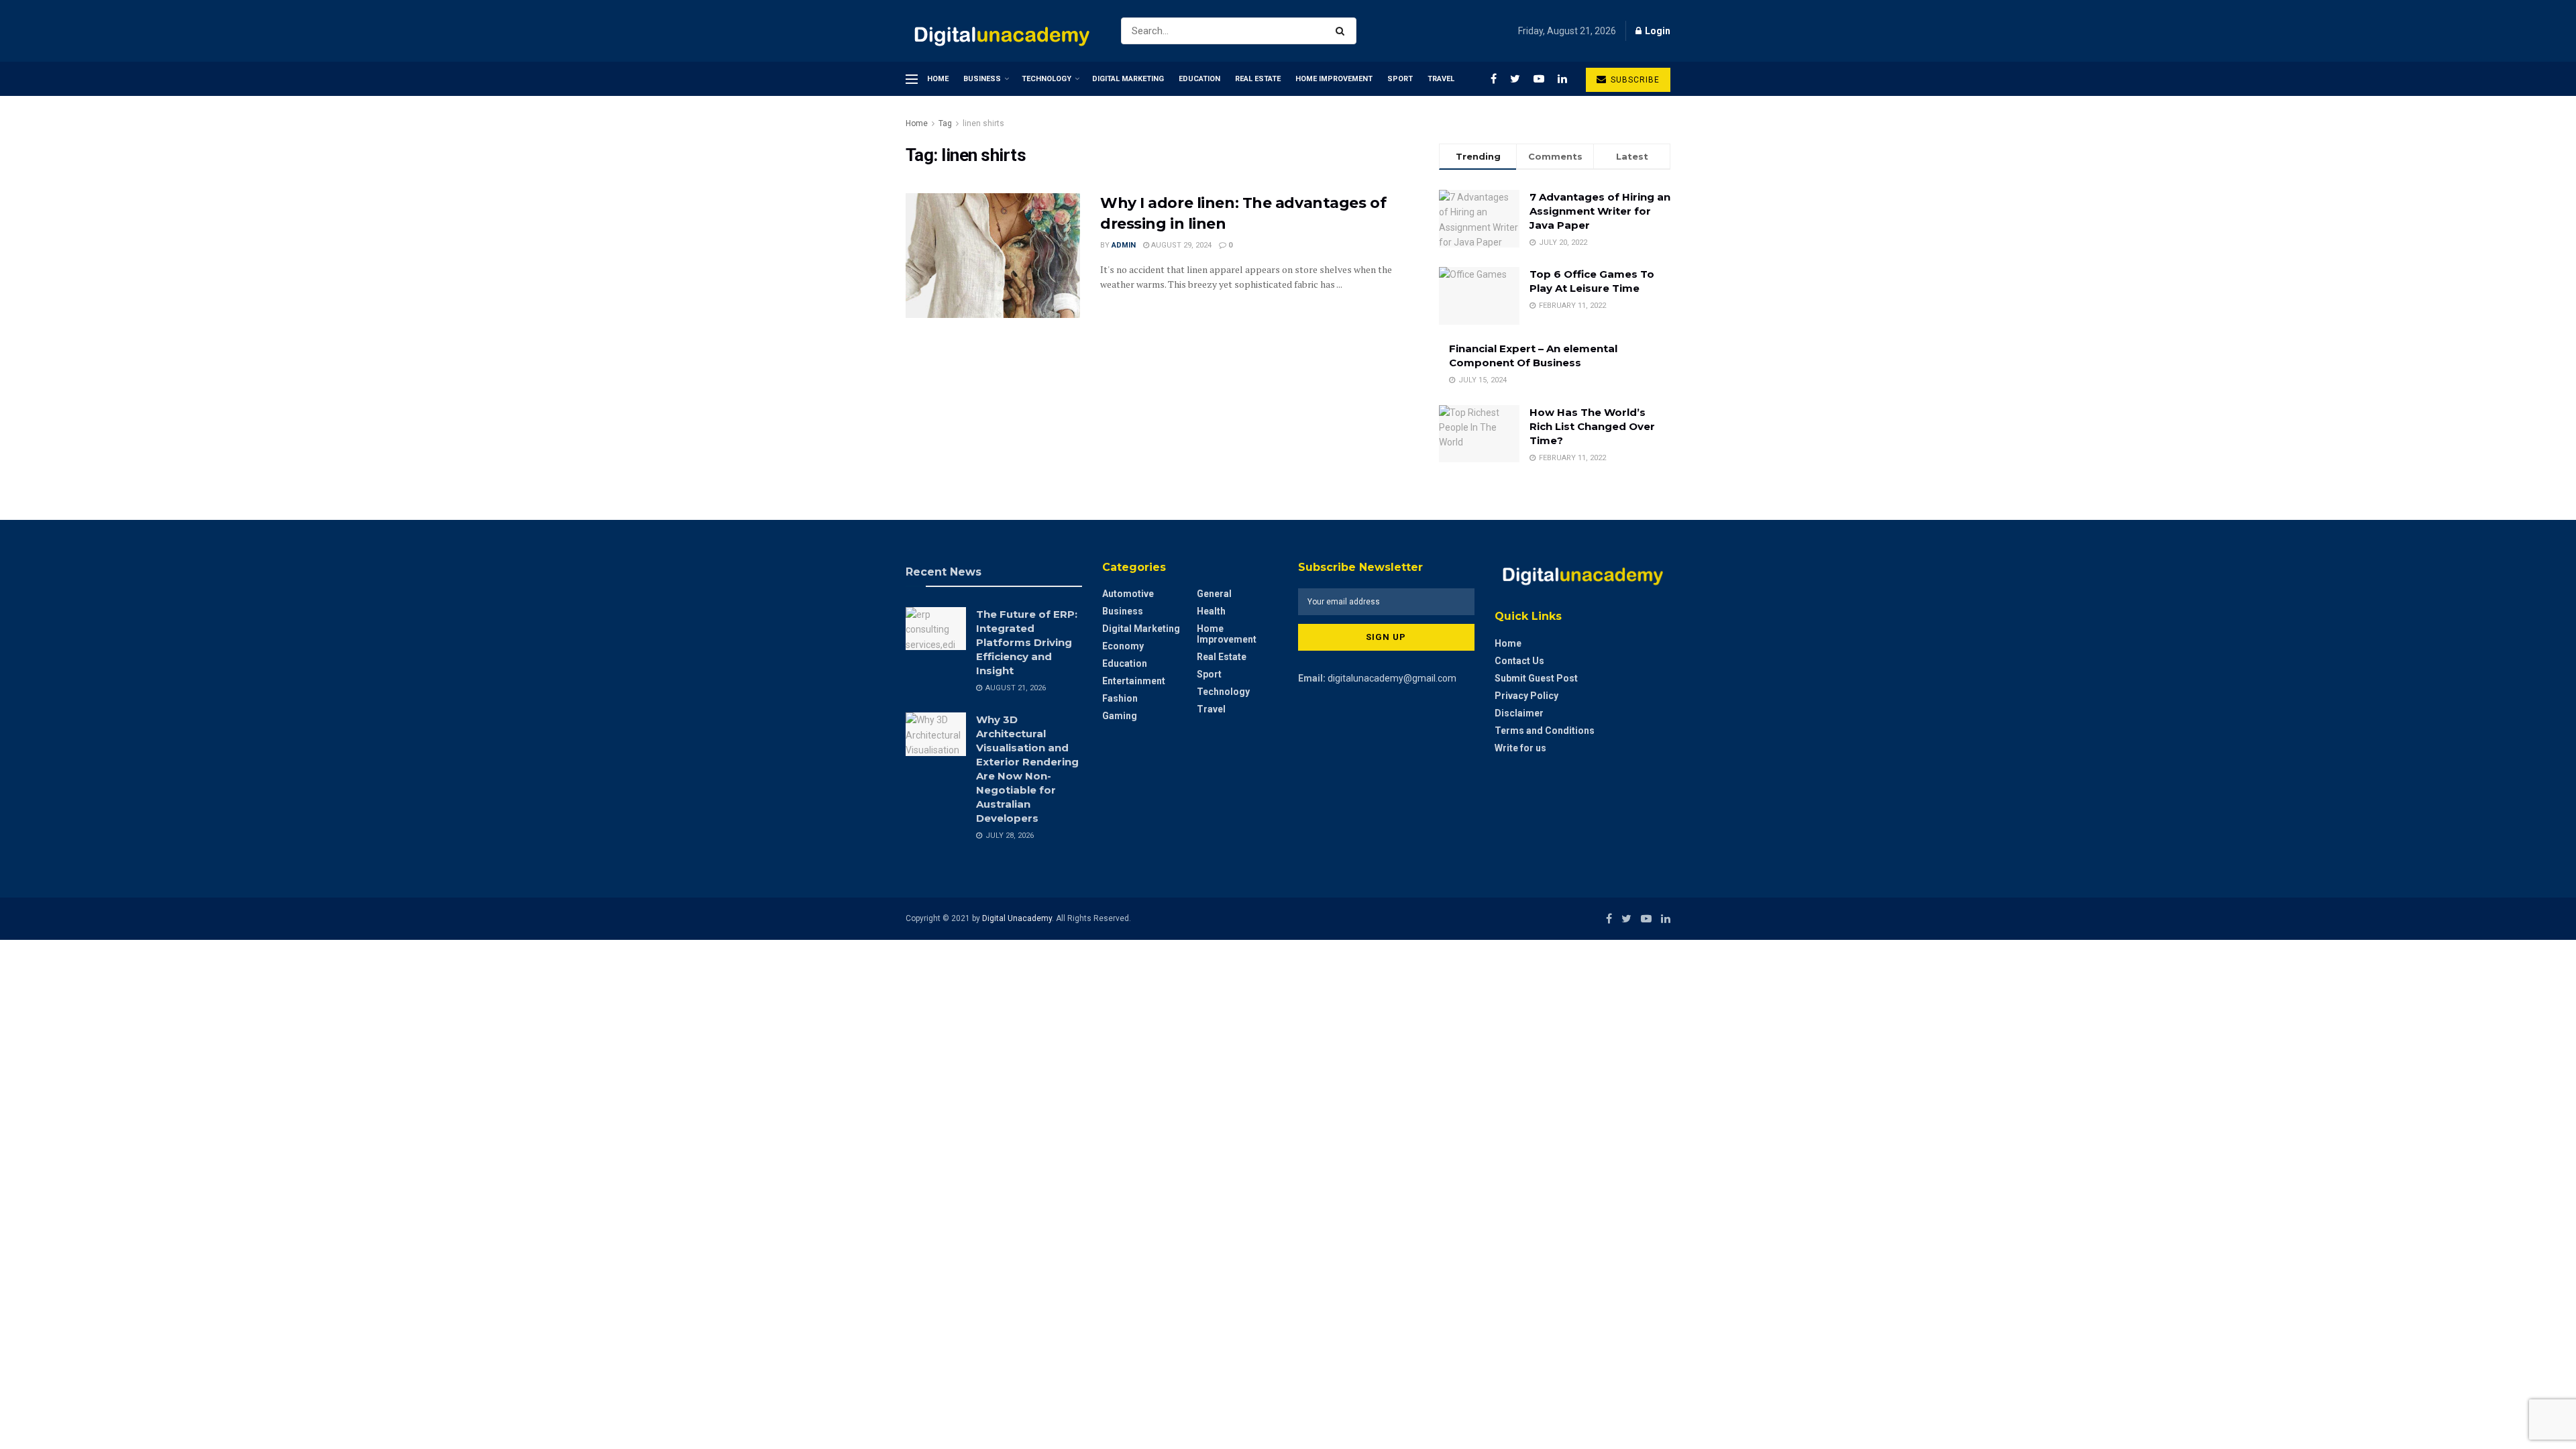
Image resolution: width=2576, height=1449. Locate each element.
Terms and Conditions (1545, 731)
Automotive (1128, 594)
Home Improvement (1334, 79)
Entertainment (1134, 681)
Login (1657, 31)
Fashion (1120, 698)
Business (982, 79)
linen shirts (983, 123)
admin (1124, 245)
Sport (1400, 79)
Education (1199, 79)
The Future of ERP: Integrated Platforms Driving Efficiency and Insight (1027, 642)
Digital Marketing (1128, 79)
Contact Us (1519, 661)
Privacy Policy (1526, 696)
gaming (1120, 716)
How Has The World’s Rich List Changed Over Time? (1592, 426)
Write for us (1520, 748)
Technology (1046, 79)
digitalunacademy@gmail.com (1392, 678)
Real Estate (1258, 79)
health (1211, 611)
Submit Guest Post (1536, 678)
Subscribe (1634, 80)
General (1214, 594)
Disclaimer (1519, 713)
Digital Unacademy (1017, 918)
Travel (1441, 79)
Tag (945, 123)
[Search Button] (1343, 31)
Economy (1123, 646)
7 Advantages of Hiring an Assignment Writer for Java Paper (1600, 211)
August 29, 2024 (1180, 245)
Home (938, 79)
